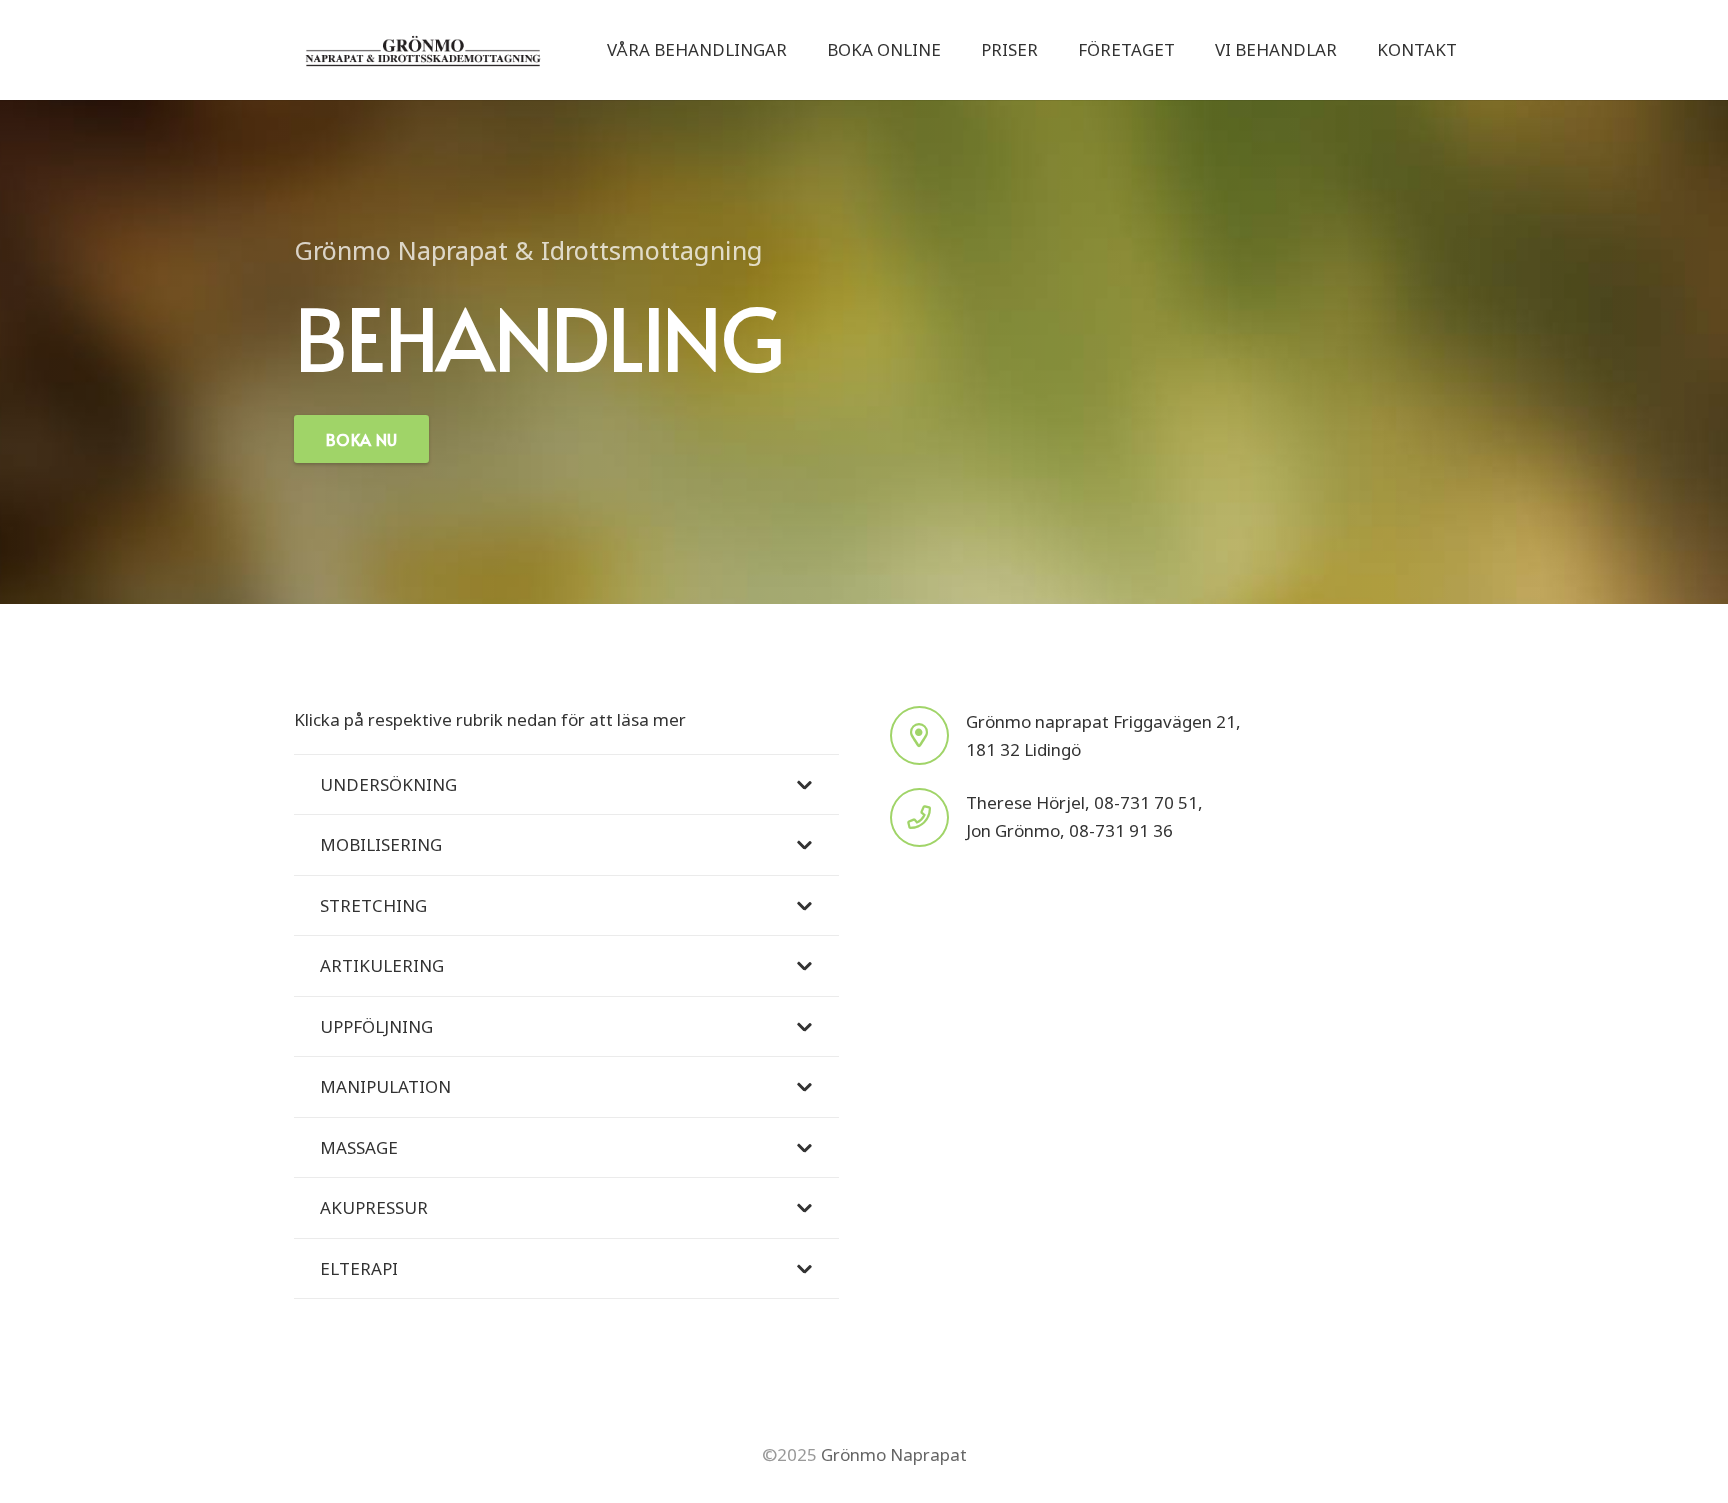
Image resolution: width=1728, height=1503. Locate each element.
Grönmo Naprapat (892, 1454)
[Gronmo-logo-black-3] (423, 50)
